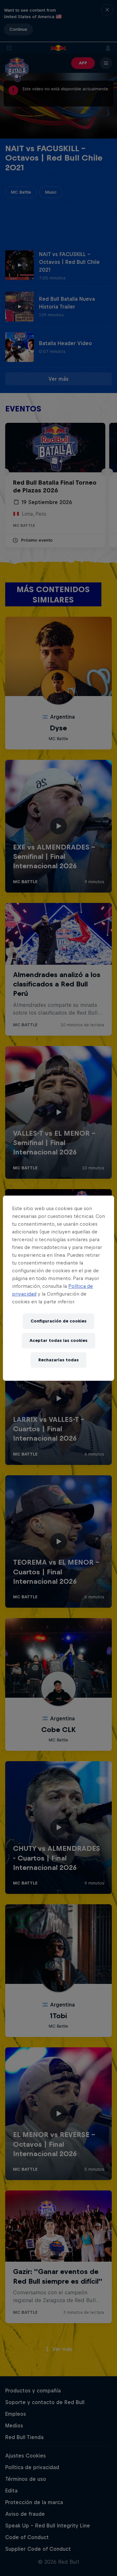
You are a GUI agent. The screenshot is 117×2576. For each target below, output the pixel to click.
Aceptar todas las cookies (58, 1340)
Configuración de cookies (58, 1321)
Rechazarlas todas (58, 1360)
